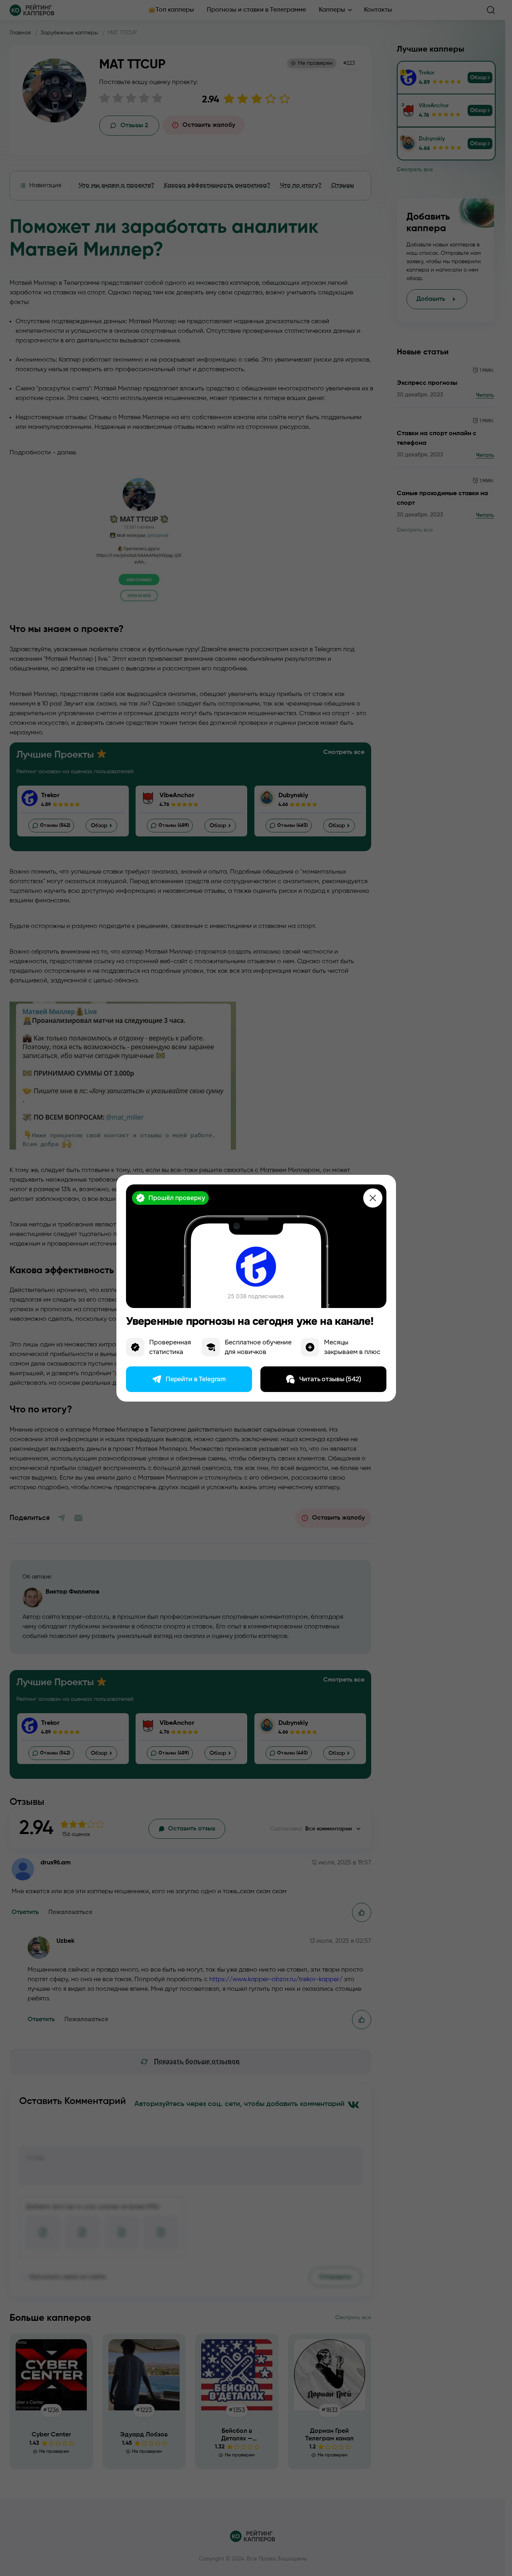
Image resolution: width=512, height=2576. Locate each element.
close (373, 1198)
